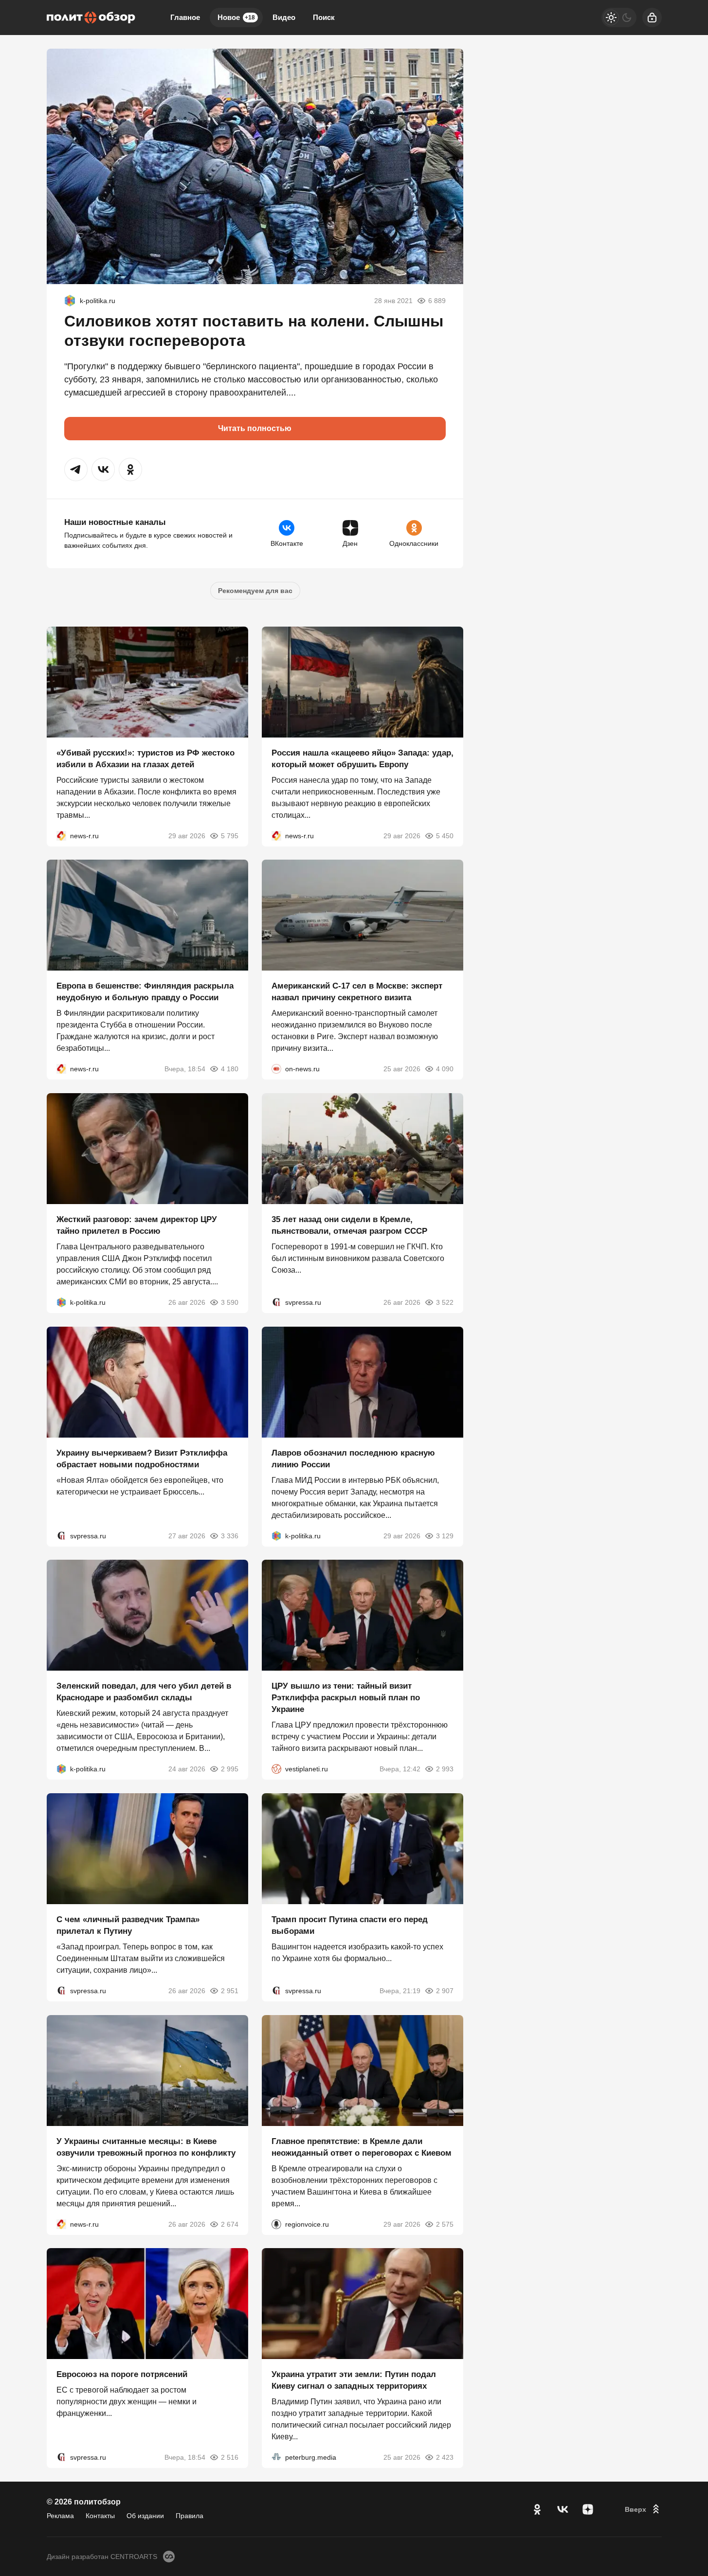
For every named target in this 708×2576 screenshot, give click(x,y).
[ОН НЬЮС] (276, 1069)
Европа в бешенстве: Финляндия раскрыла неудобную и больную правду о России (145, 992)
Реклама (60, 2516)
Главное (185, 17)
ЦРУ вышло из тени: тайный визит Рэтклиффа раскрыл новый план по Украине (346, 1698)
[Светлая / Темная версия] (619, 18)
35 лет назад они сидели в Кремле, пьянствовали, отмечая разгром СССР (349, 1225)
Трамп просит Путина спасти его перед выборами (350, 1925)
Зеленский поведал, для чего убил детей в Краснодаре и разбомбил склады (144, 1692)
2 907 (445, 1991)
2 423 (445, 2457)
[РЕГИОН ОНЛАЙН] (61, 835)
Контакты (100, 2516)
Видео (284, 17)
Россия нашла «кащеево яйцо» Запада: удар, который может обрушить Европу (363, 758)
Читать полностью (255, 428)
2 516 (230, 2457)
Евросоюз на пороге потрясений (122, 2374)
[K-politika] (70, 301)
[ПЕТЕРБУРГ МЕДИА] (276, 2457)
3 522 (445, 1302)
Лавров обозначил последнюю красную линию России (353, 1458)
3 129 (445, 1535)
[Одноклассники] (537, 2509)
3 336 (230, 1535)
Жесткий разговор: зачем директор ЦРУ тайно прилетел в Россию (137, 1225)
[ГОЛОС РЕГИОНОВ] (276, 2224)
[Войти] (652, 18)
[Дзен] (588, 2509)
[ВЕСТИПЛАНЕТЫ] (276, 1769)
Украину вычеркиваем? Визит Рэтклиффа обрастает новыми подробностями (142, 1458)
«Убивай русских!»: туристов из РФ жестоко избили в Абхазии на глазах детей (145, 758)
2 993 (445, 1769)
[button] (76, 469)
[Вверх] (643, 2509)
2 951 (230, 1991)
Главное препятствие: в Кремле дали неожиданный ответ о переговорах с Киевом (362, 2147)
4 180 (230, 1069)
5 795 (230, 835)
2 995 (230, 1769)
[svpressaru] (276, 1302)
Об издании (145, 2516)
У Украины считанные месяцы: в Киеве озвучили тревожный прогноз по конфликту (146, 2147)
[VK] (563, 2509)
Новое (236, 17)
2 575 (445, 2224)
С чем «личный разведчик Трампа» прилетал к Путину (128, 1925)
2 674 (230, 2224)
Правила (190, 2516)
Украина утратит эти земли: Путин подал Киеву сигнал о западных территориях (354, 2380)
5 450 (445, 835)
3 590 (230, 1302)
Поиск (324, 17)
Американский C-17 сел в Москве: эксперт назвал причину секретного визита (357, 992)
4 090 (445, 1069)
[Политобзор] (91, 18)
